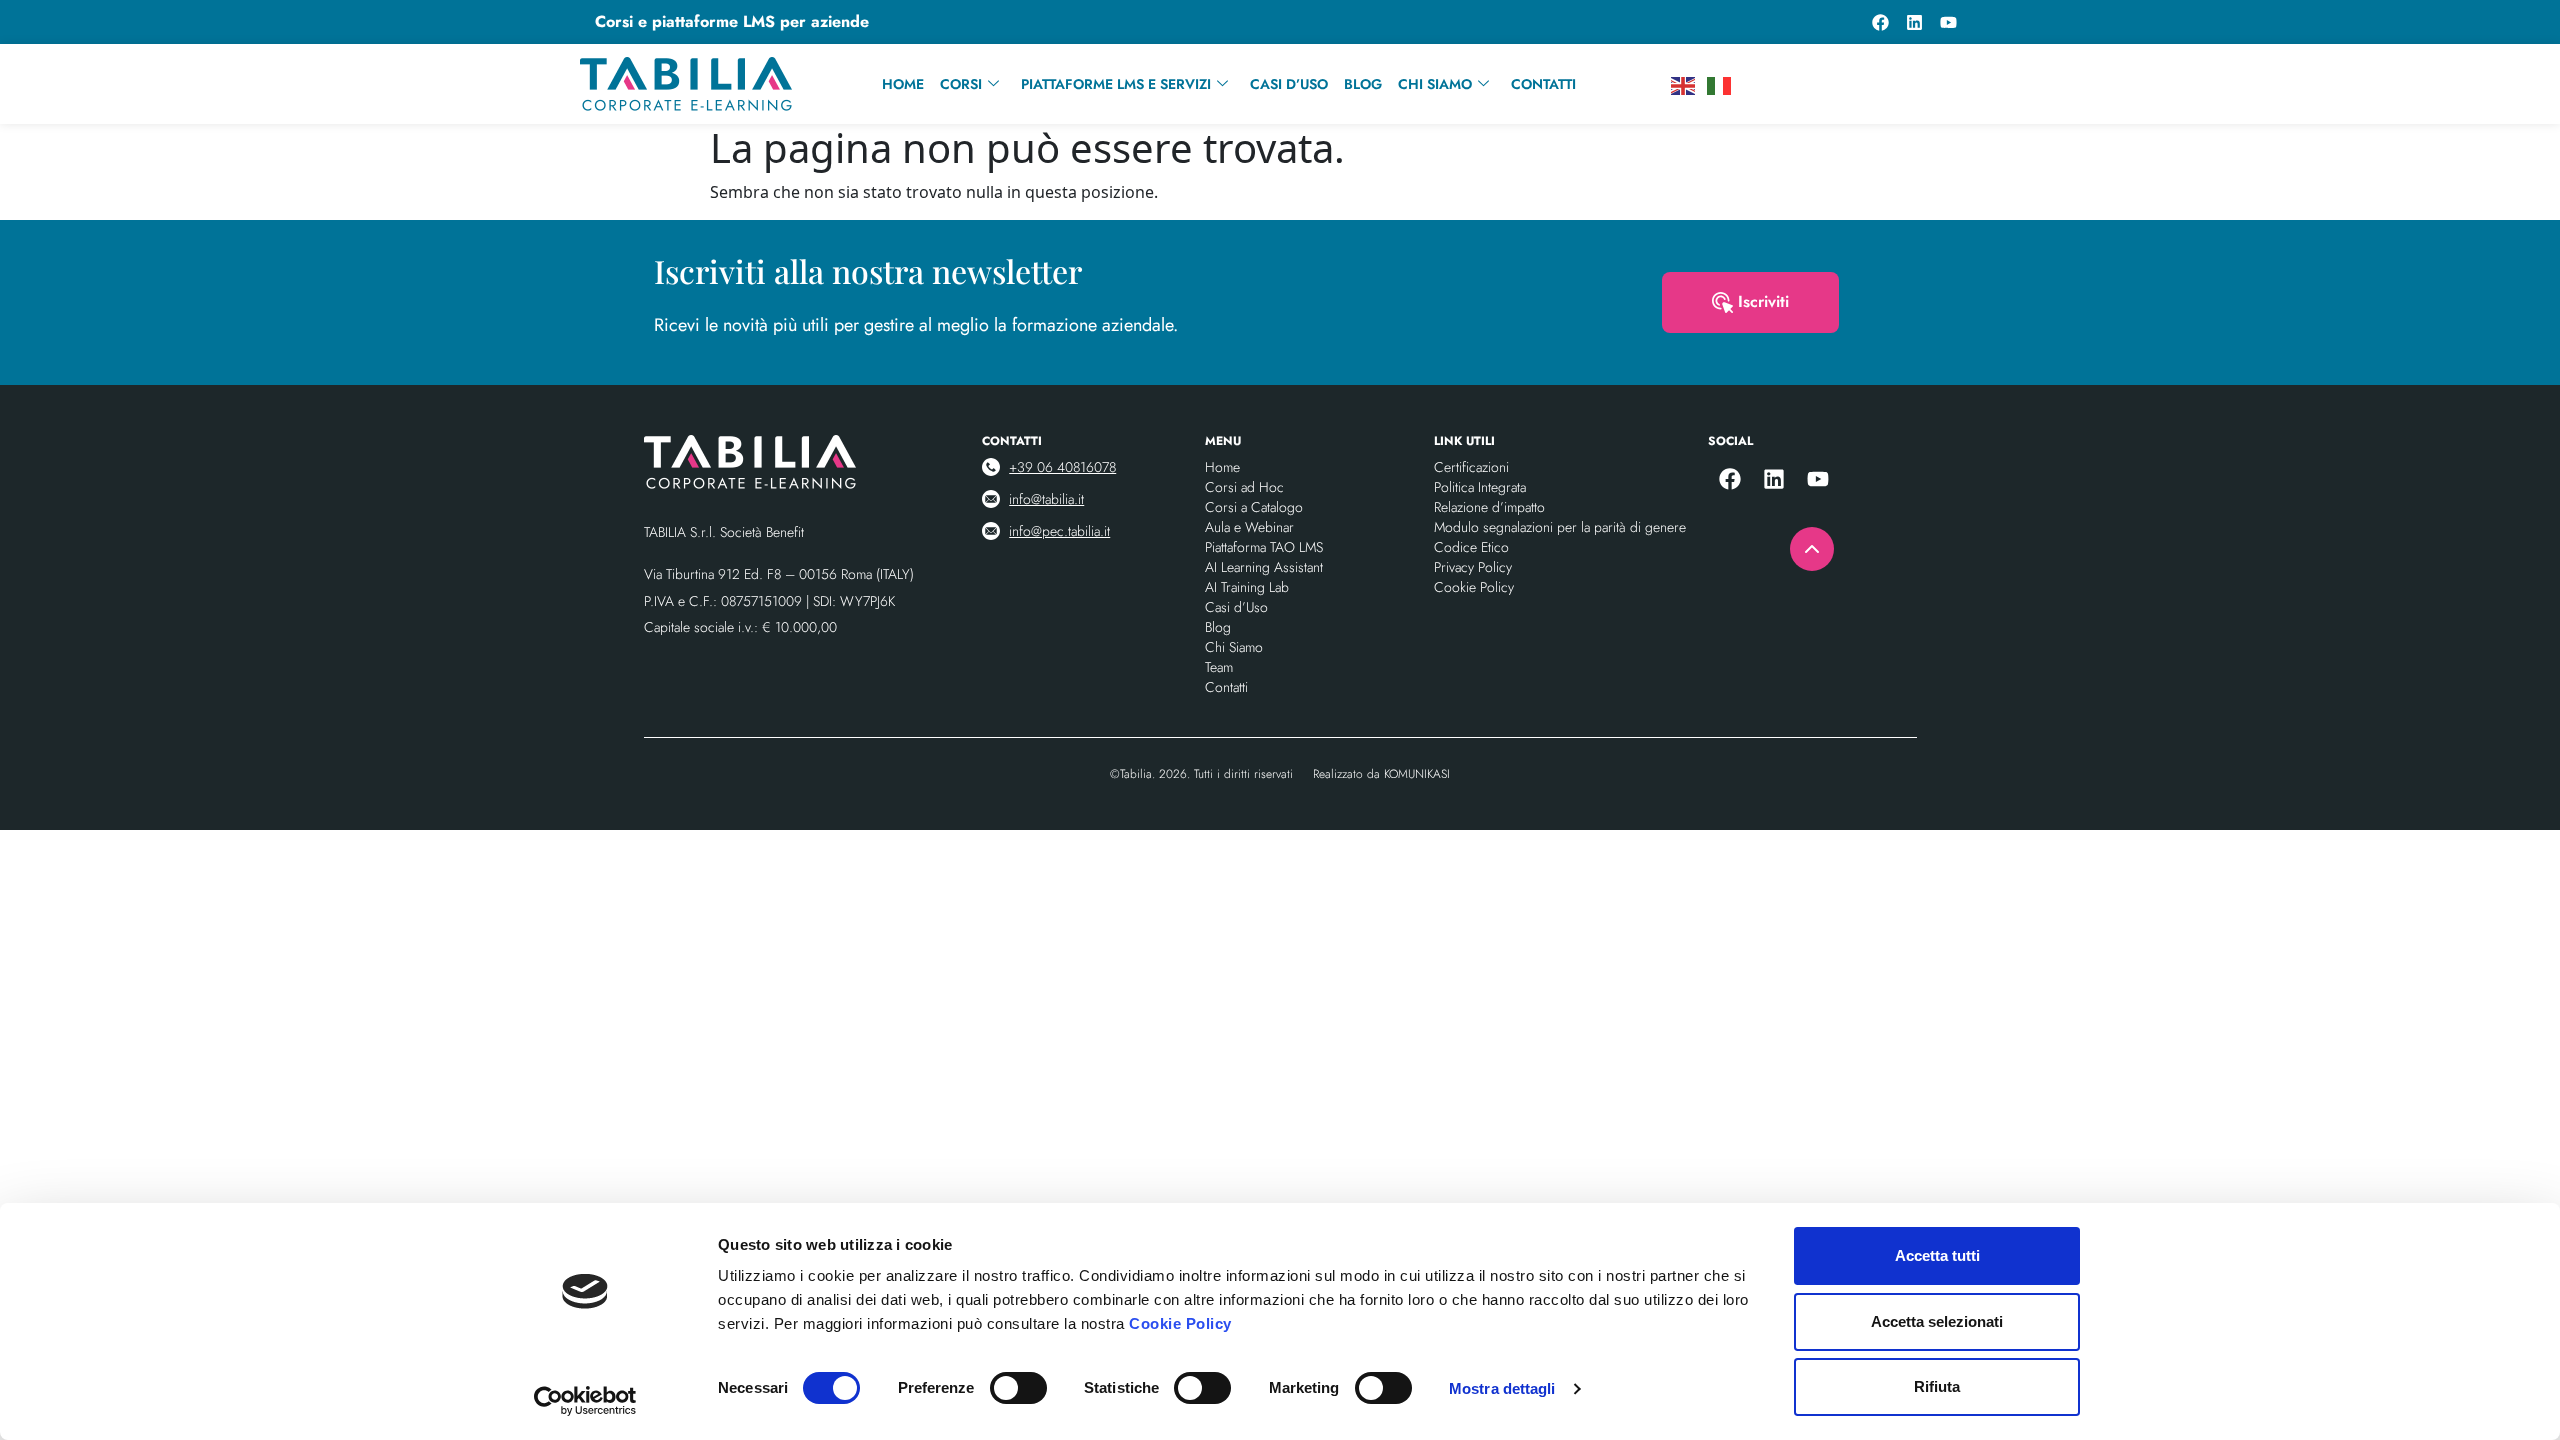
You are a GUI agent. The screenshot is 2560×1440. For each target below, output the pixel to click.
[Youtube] (1948, 22)
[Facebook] (1880, 22)
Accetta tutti (1937, 1255)
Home (903, 84)
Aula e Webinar (1249, 527)
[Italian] (1720, 84)
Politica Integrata (1480, 487)
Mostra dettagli (1502, 1388)
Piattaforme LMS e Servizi (1116, 84)
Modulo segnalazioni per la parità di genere (1560, 527)
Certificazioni (1471, 467)
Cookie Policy (1180, 1323)
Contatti (1543, 84)
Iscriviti (1763, 301)
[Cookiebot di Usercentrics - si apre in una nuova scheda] (585, 1401)
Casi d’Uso (1289, 84)
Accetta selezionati (1937, 1321)
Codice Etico (1471, 547)
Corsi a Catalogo (1254, 507)
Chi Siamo (1435, 84)
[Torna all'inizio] (1812, 549)
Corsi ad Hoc (1244, 487)
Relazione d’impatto (1489, 507)
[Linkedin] (1914, 22)
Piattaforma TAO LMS (1264, 547)
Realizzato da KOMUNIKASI (1381, 774)
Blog (1363, 84)
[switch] (1018, 1388)
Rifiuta (1937, 1386)
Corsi (961, 84)
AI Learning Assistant (1264, 567)
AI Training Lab (1247, 587)
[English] (1684, 84)
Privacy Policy (1473, 567)
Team (1219, 667)
